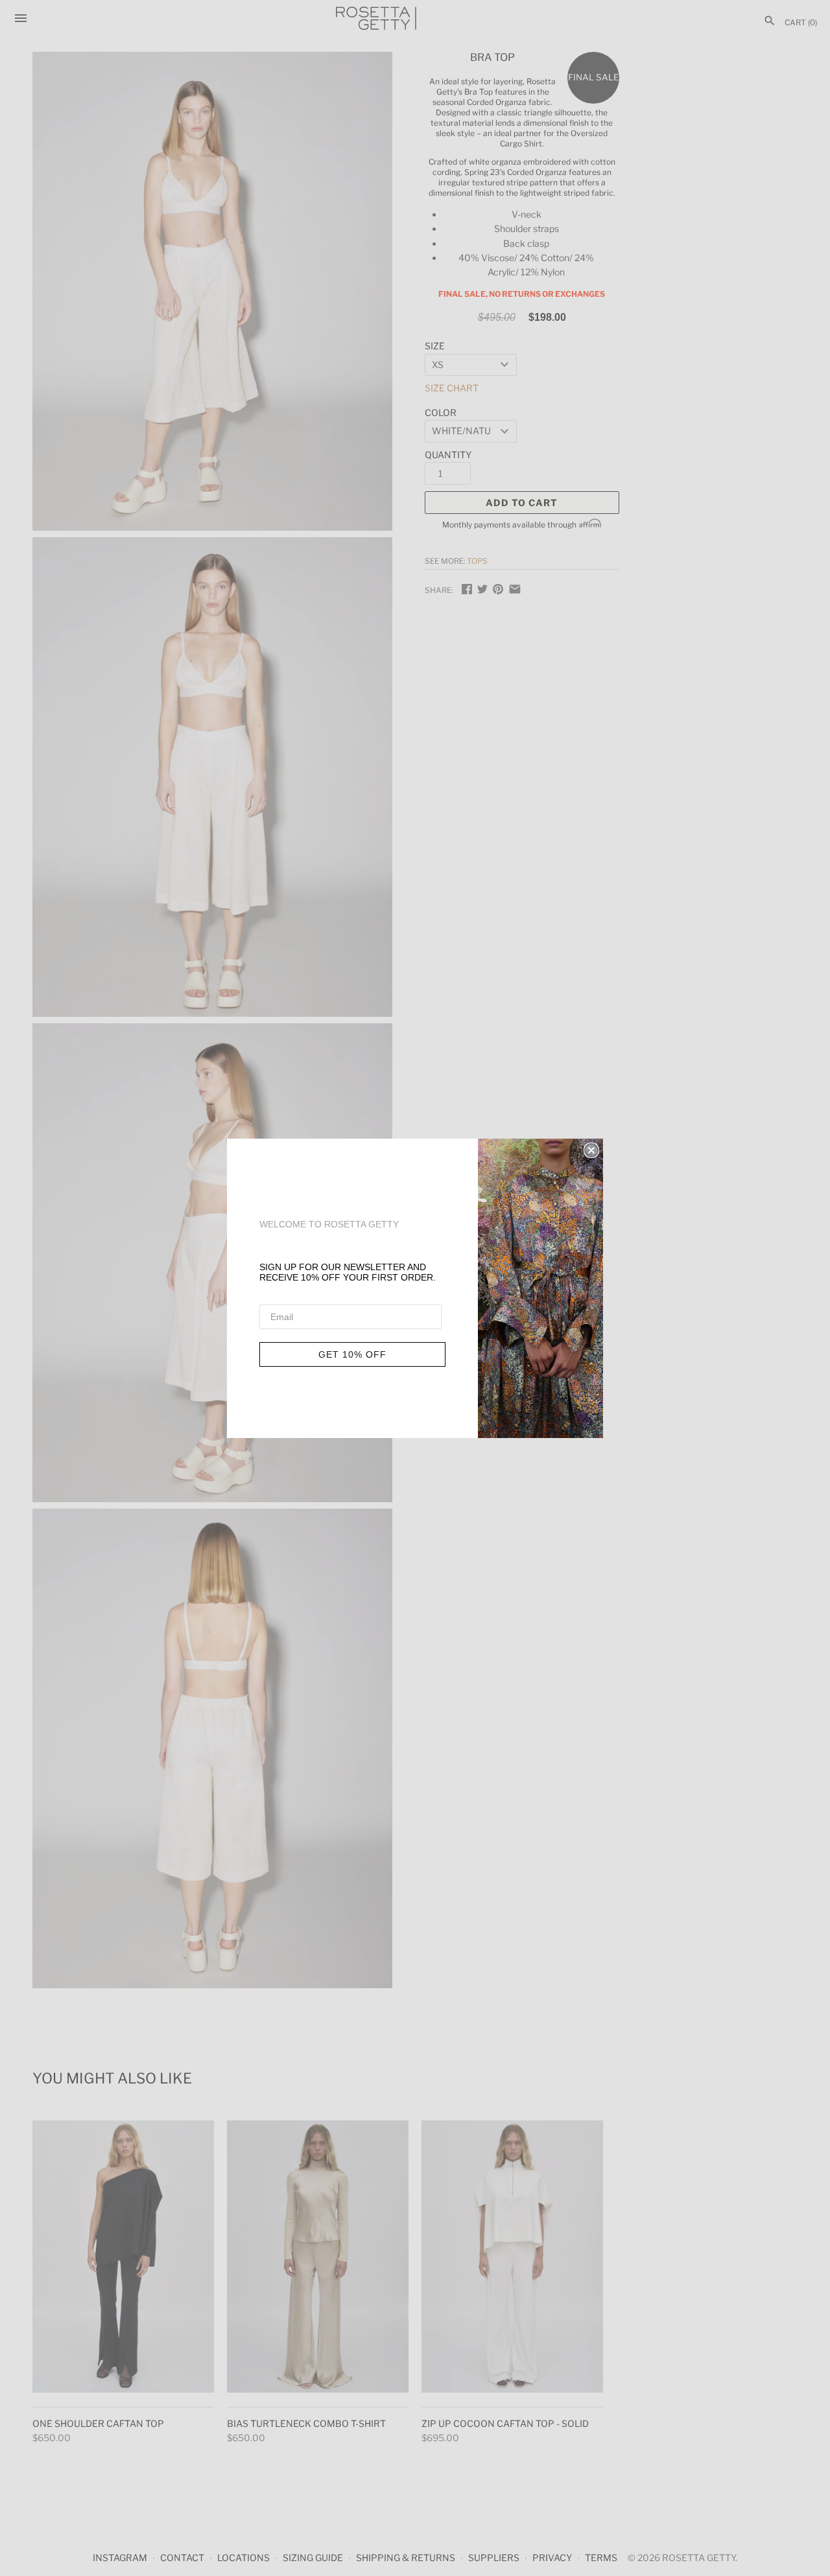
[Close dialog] (591, 1150)
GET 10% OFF (352, 1354)
